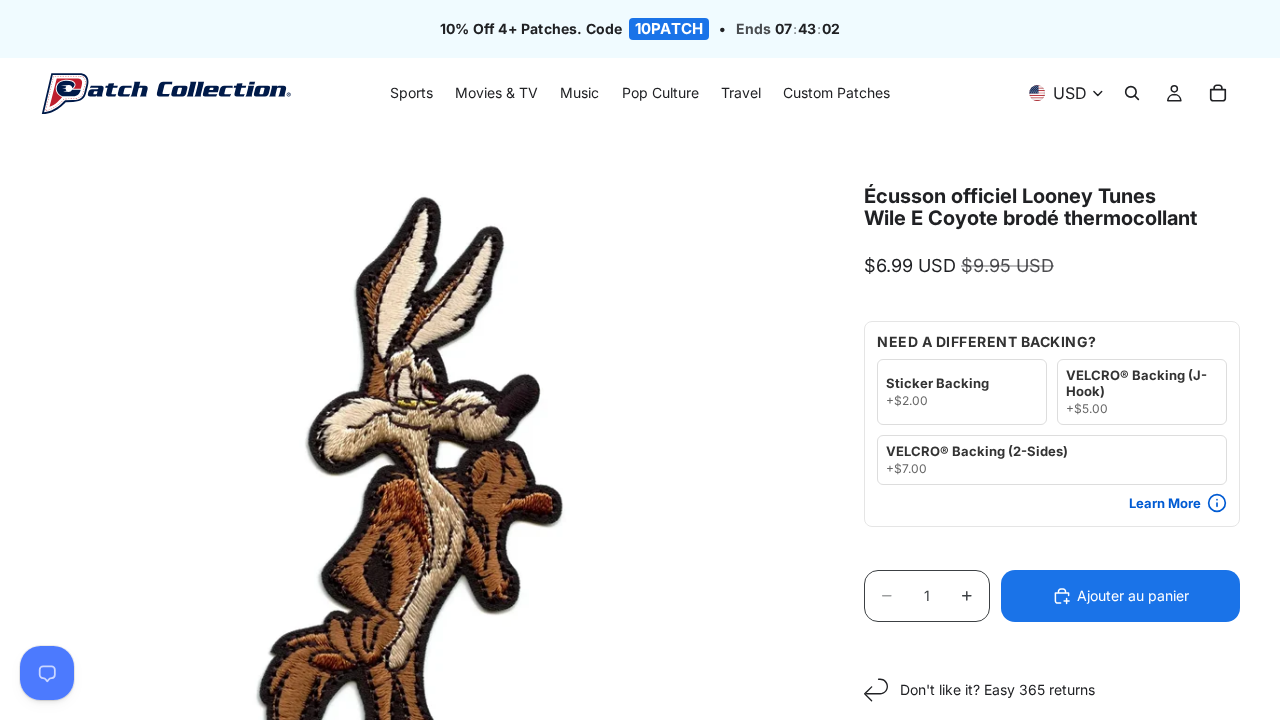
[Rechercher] (1132, 94)
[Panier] (1218, 94)
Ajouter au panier (1133, 595)
